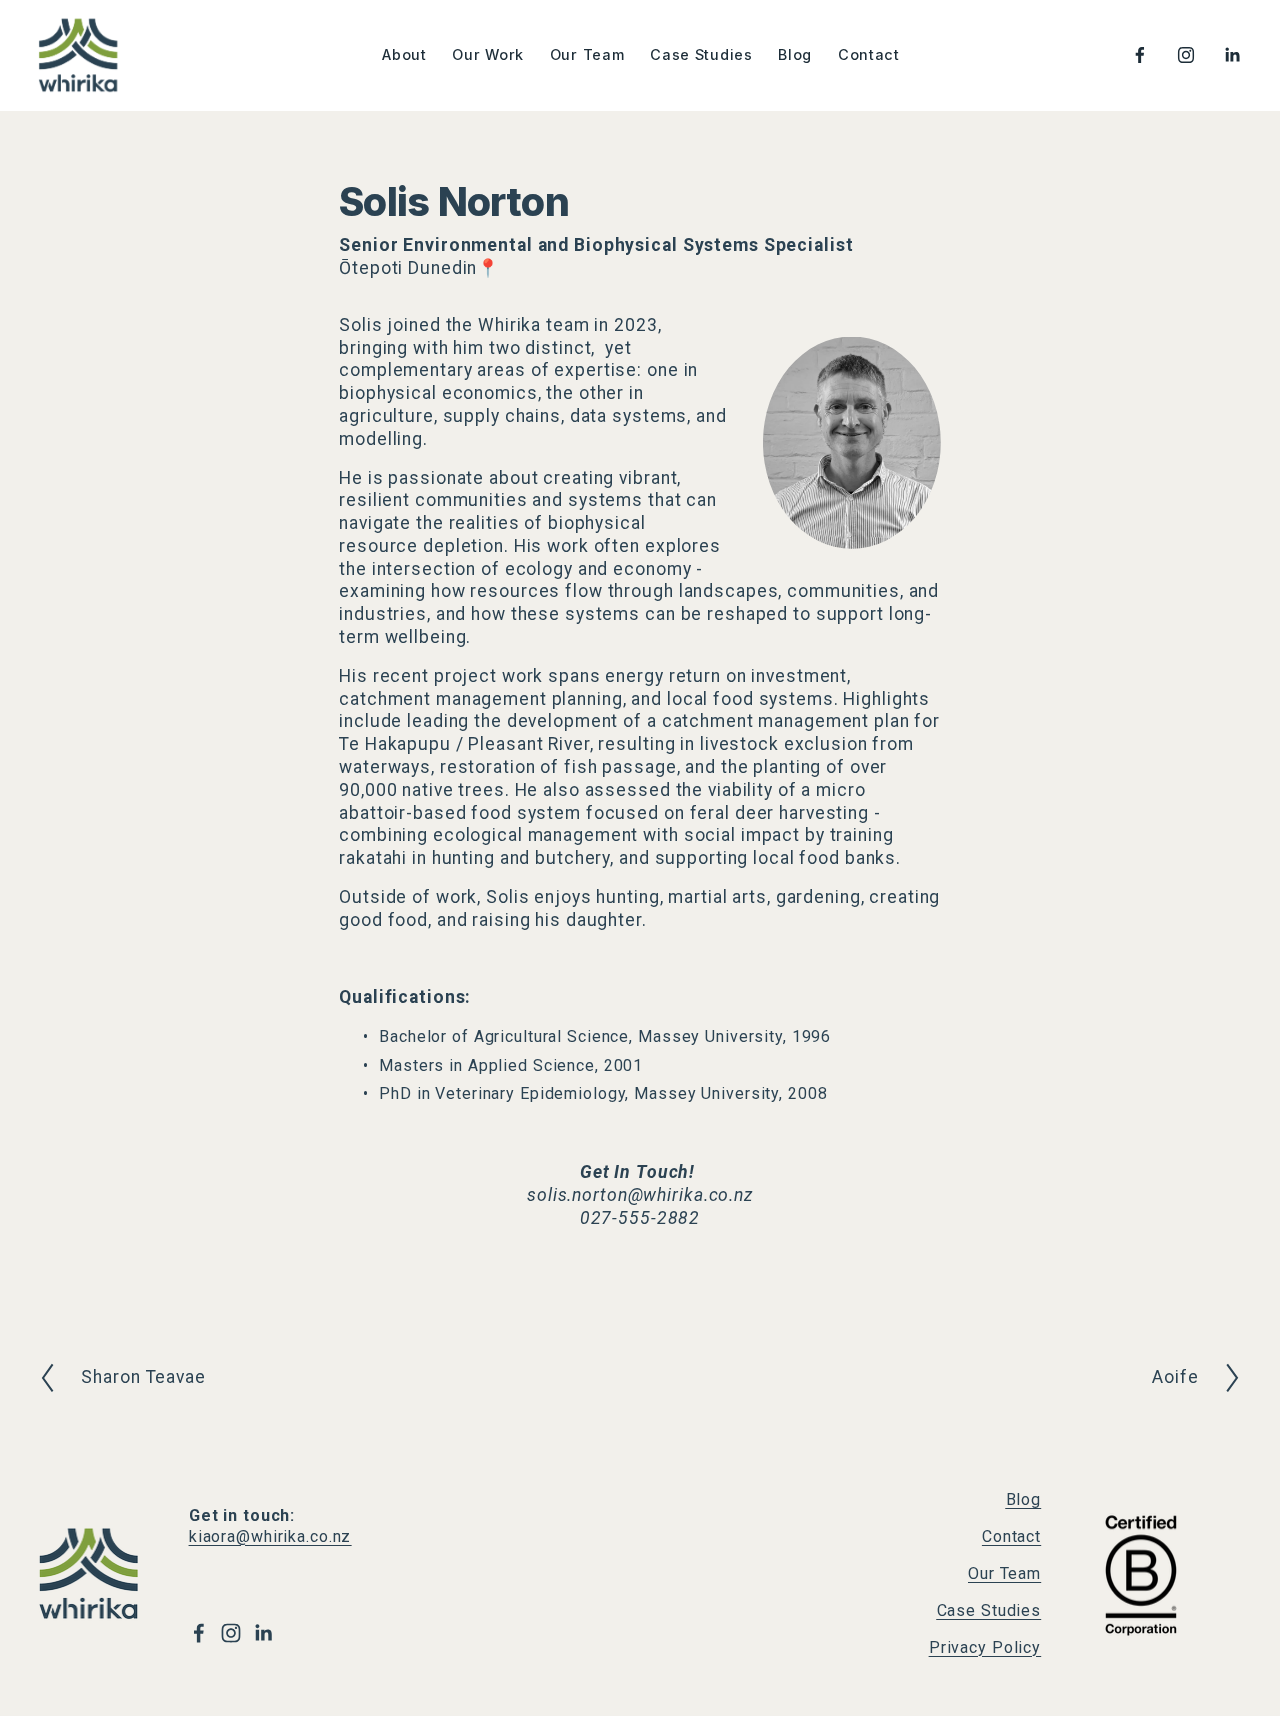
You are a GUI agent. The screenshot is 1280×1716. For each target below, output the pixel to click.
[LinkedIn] (1232, 55)
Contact (869, 54)
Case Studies (701, 54)
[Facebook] (1140, 55)
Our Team (587, 54)
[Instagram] (1186, 55)
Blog (795, 54)
